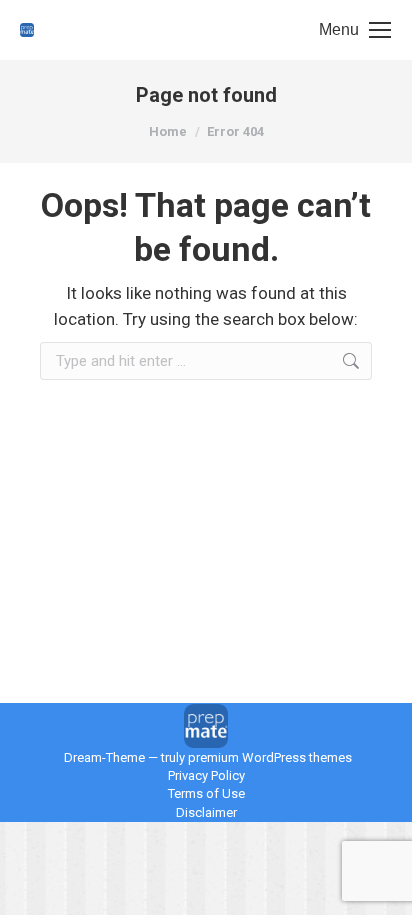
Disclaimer (206, 812)
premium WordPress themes (270, 757)
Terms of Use (206, 793)
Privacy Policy (206, 775)
